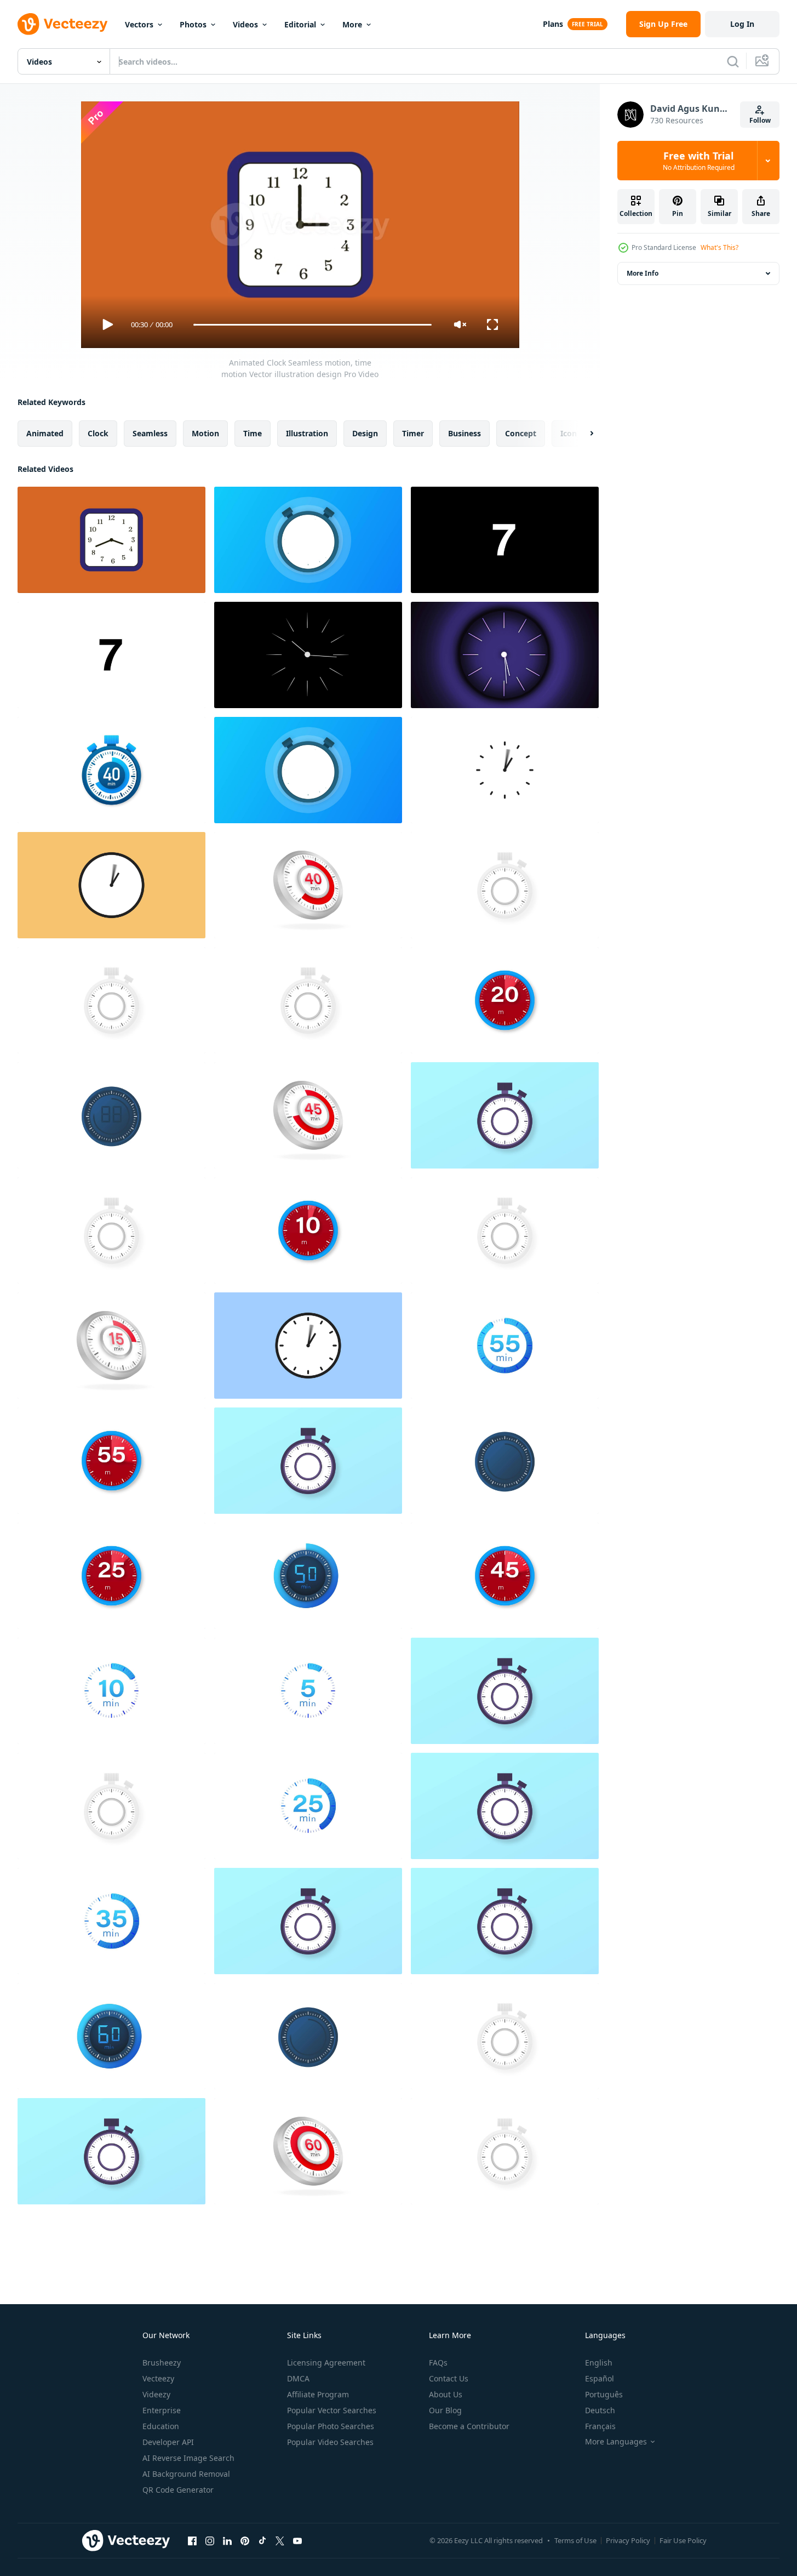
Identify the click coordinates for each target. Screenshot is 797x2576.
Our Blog (445, 2410)
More (352, 24)
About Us (446, 2394)
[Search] (733, 61)
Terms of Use (575, 2540)
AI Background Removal (186, 2474)
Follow (760, 120)
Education (161, 2426)
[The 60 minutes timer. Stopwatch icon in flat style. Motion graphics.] (505, 1691)
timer (413, 433)
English (599, 2363)
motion (205, 433)
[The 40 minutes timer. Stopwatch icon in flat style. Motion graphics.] (308, 885)
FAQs (438, 2363)
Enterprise (162, 2410)
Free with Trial (699, 161)
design (365, 433)
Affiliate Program (318, 2394)
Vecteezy (158, 2378)
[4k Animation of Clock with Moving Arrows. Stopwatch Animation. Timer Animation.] (505, 770)
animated (45, 433)
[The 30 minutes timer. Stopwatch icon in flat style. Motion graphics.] (111, 2151)
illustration (307, 433)
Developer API (168, 2442)
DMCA (298, 2378)
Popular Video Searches (330, 2442)
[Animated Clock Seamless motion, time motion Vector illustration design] (111, 540)
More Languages (616, 2442)
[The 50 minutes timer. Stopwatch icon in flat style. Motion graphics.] (308, 1576)
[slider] (312, 325)
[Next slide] (582, 434)
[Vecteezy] (62, 24)
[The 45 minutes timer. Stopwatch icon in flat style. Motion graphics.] (308, 1115)
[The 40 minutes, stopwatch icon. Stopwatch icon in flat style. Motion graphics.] (111, 770)
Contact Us (449, 2378)
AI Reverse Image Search (188, 2458)
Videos (245, 24)
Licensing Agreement (326, 2363)
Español (600, 2378)
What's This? (719, 247)
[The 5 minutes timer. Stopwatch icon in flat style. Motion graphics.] (308, 1691)
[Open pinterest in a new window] (245, 2540)
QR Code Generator (178, 2490)
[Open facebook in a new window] (192, 2540)
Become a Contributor (469, 2426)
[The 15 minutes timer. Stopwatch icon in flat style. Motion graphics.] (505, 1230)
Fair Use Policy (683, 2540)
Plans (553, 24)
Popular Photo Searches (331, 2426)
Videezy (156, 2394)
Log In (742, 24)
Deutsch (600, 2410)
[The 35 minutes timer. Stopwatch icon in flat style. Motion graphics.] (505, 885)
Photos (193, 24)
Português (604, 2394)
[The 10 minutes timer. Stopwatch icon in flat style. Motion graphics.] (111, 1115)
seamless (150, 433)
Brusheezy (162, 2363)
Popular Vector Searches (332, 2410)
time (253, 433)
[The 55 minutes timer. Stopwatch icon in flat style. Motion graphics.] (505, 1115)
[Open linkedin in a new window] (227, 2540)
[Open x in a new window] (280, 2540)
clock (98, 433)
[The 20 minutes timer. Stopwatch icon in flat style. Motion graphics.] (308, 1000)
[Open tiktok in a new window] (262, 2540)
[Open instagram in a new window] (210, 2540)
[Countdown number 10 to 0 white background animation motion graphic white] (111, 655)
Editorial (300, 24)
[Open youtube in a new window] (297, 2540)
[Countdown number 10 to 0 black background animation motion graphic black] (505, 540)
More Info (643, 273)
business (465, 433)
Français (600, 2426)
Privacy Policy (628, 2540)
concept (521, 433)
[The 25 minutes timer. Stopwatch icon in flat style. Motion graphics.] (308, 1461)
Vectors (139, 24)
